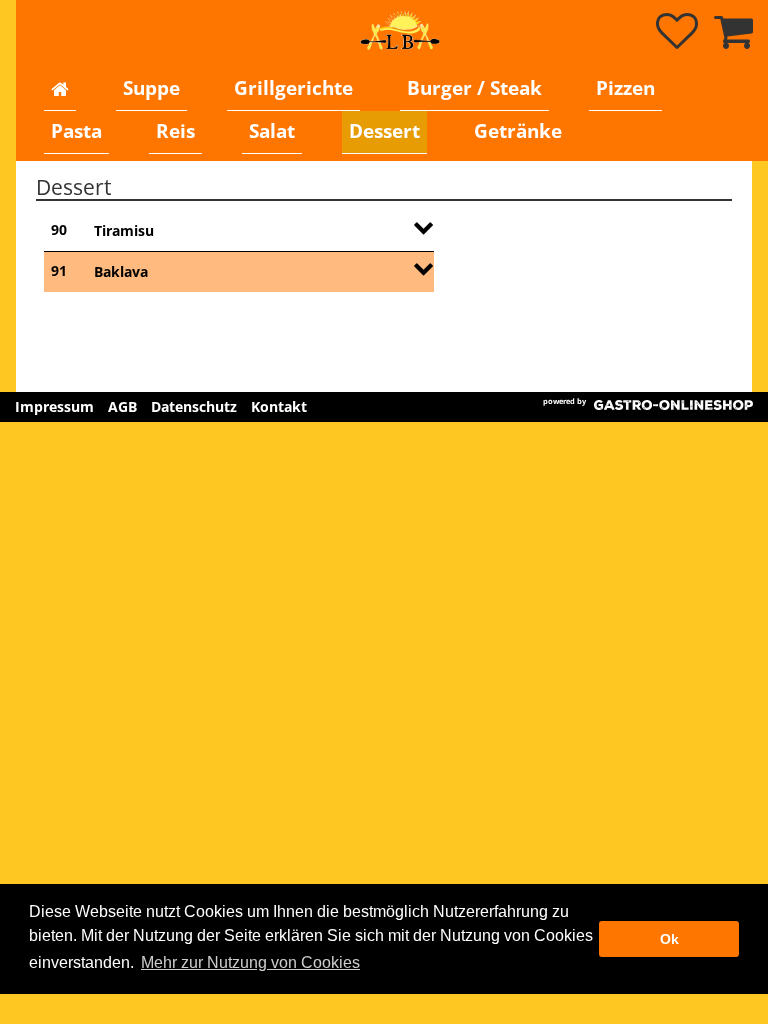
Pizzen (625, 88)
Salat (272, 131)
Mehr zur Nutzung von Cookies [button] (250, 962)
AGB (122, 406)
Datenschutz (194, 406)
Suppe (151, 88)
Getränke (518, 131)
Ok (669, 939)
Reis (175, 131)
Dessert (384, 131)
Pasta (76, 131)
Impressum (54, 406)
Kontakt (279, 406)
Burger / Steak (474, 88)
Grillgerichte (293, 88)
